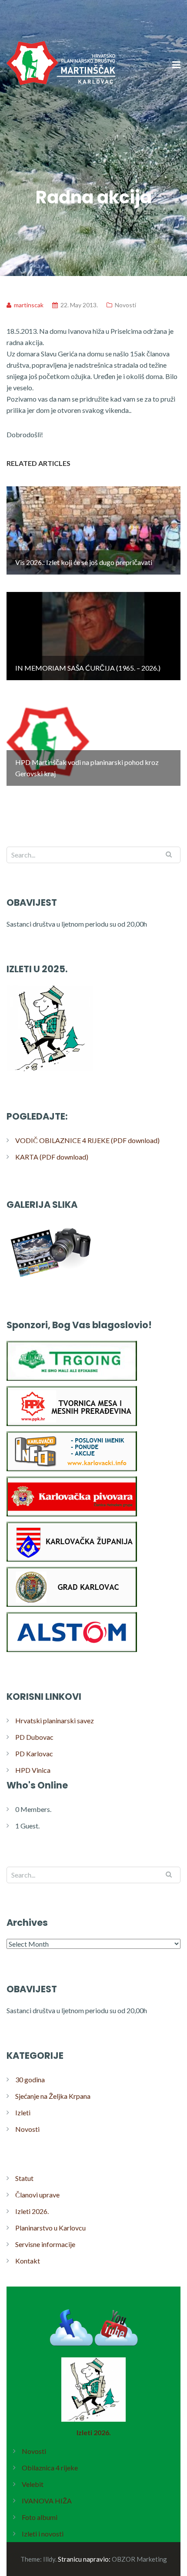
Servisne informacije (45, 2244)
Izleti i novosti (43, 2534)
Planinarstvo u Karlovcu (50, 2228)
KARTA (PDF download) (52, 1157)
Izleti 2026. (32, 2211)
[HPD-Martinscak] (61, 117)
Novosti (125, 305)
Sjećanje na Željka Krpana (53, 2096)
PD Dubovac (34, 1737)
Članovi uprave (37, 2195)
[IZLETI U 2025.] (50, 1071)
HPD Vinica (33, 1770)
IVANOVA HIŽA (47, 2501)
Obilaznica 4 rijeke (50, 2468)
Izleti (23, 2112)
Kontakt (28, 2261)
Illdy (49, 2559)
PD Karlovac (34, 1753)
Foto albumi (40, 2517)
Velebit (33, 2484)
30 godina (30, 2079)
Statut (24, 2178)
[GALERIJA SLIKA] (50, 1280)
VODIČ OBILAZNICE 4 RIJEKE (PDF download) (87, 1140)
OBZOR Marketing (139, 2559)
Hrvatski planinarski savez (55, 1720)
